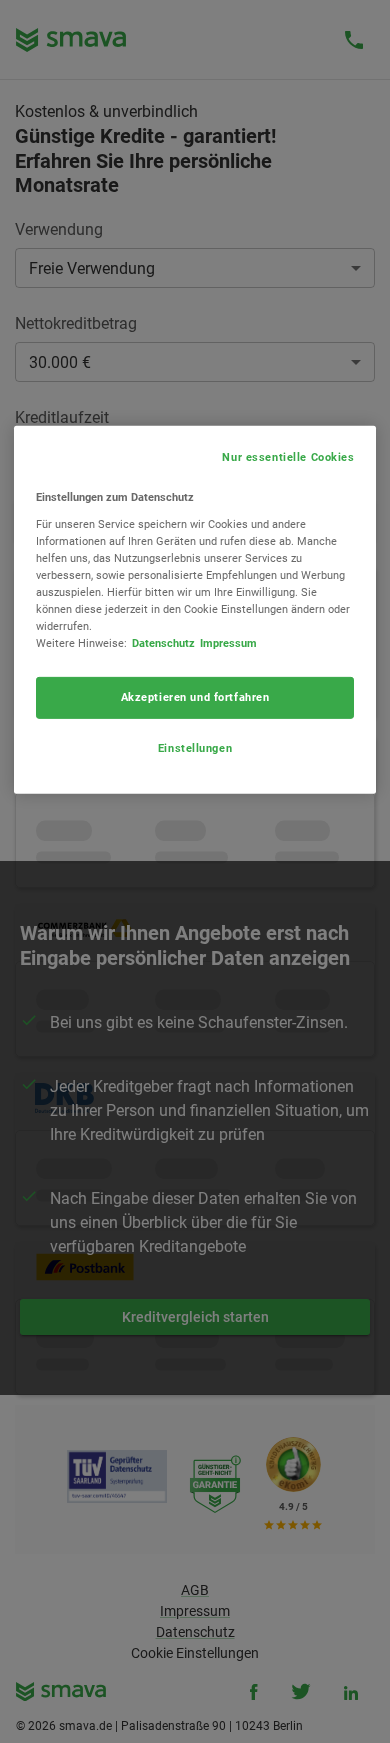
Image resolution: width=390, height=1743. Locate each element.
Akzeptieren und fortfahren (195, 697)
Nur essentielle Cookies (288, 457)
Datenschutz (163, 643)
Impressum (228, 643)
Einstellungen (195, 748)
